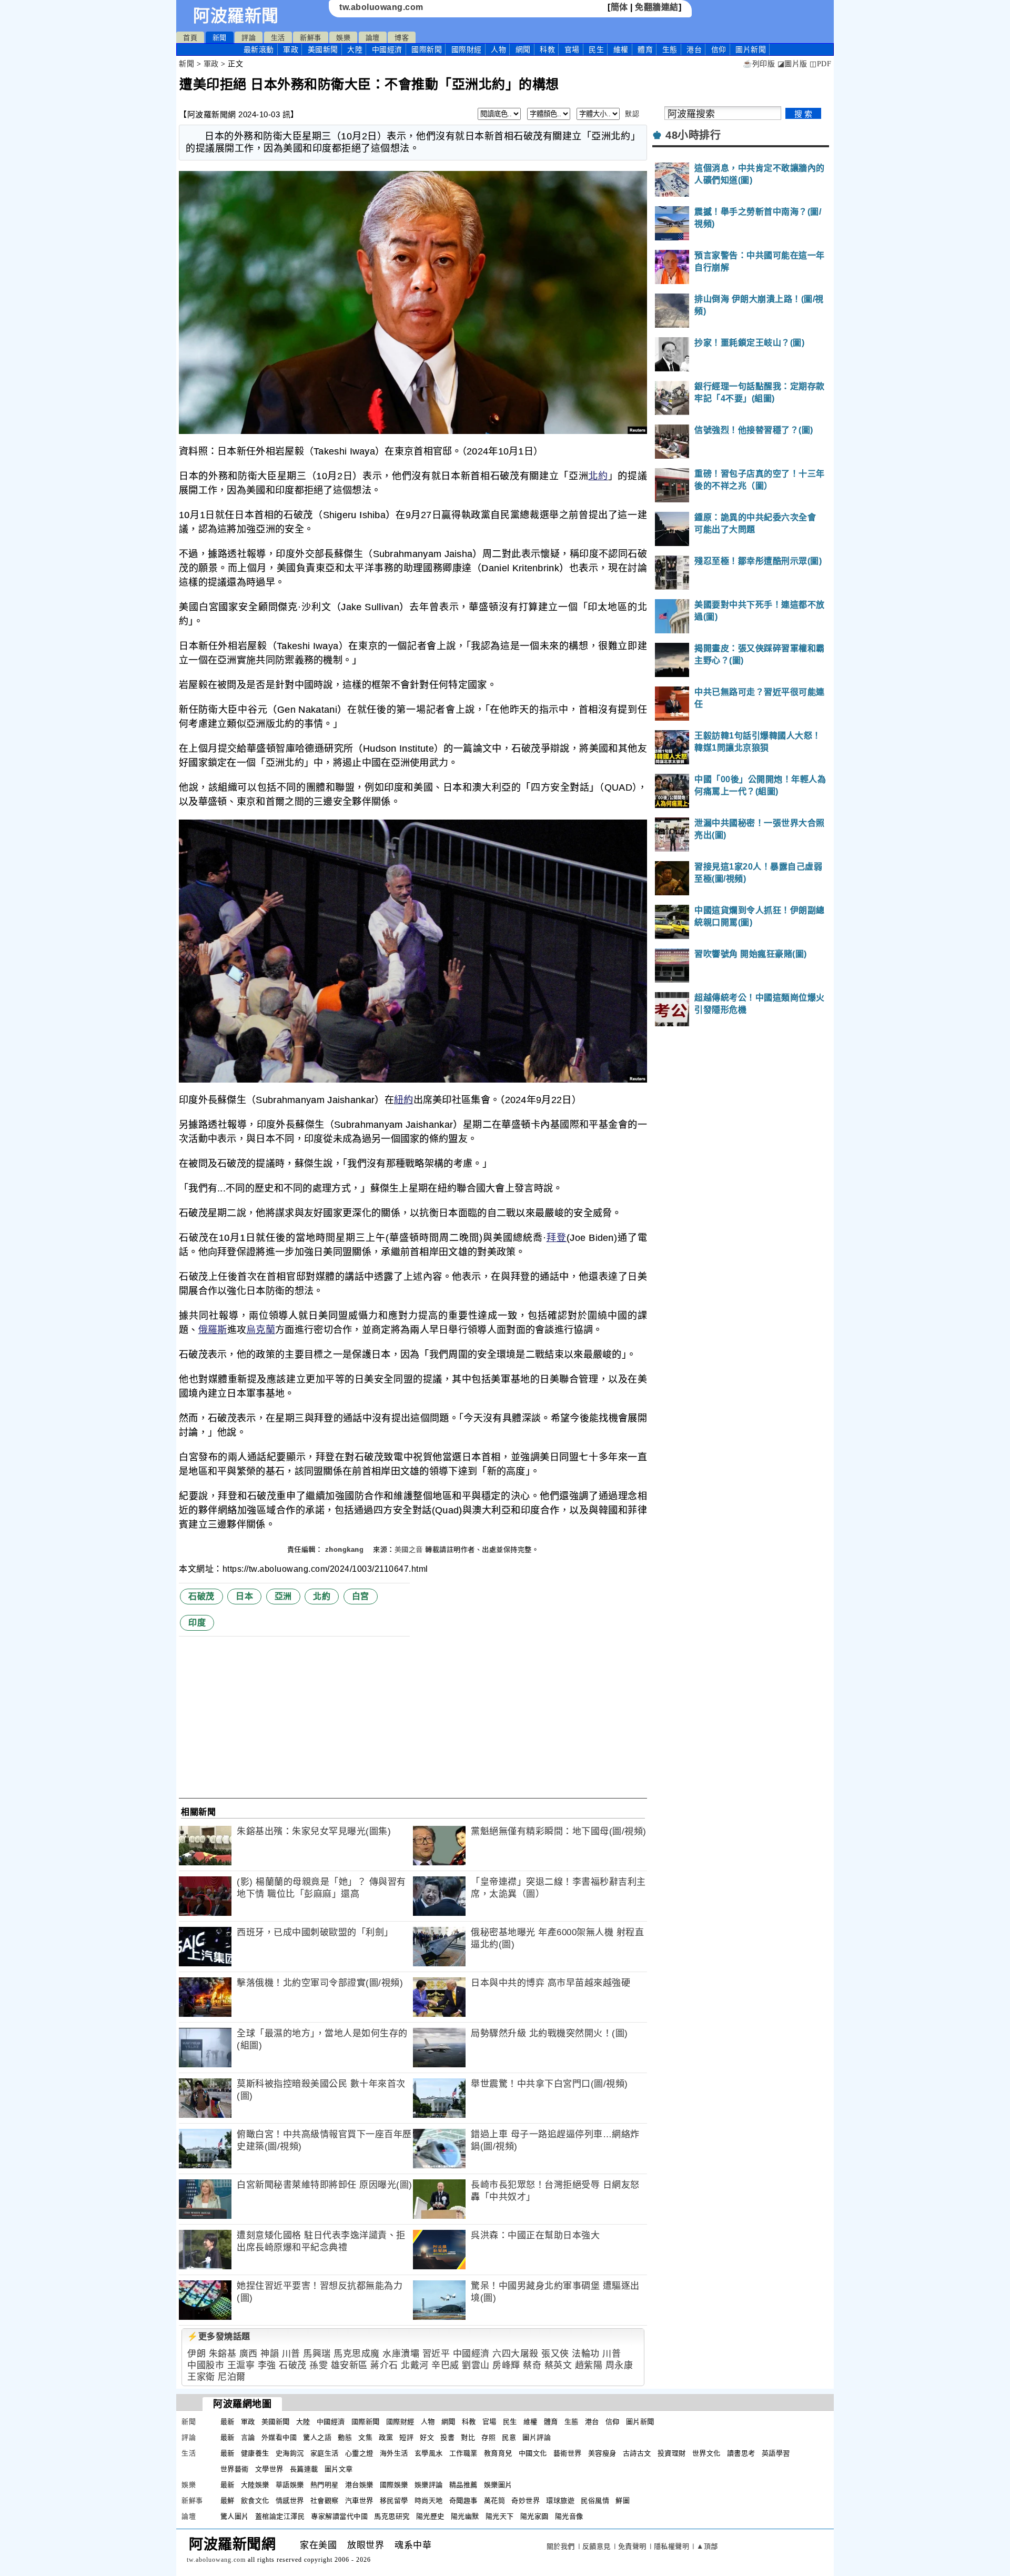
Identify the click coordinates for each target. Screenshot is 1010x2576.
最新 (259, 49)
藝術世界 (568, 2453)
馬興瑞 (317, 2354)
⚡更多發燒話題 (219, 2336)
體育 (645, 49)
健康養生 (255, 2453)
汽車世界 (359, 2501)
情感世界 (290, 2501)
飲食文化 (255, 2501)
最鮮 (228, 2501)
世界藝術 (235, 2469)
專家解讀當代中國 (339, 2516)
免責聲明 (632, 2546)
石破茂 (201, 1596)
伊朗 (196, 2354)
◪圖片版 (792, 64)
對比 (468, 2437)
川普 (291, 2354)
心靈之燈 (359, 2453)
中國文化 (533, 2453)
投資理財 (672, 2453)
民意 (509, 2437)
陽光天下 (500, 2516)
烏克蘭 (261, 1330)
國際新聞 (427, 49)
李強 (267, 2365)
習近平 (436, 2354)
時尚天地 (429, 2501)
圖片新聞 (640, 2422)
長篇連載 (304, 2469)
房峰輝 (506, 2365)
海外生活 (394, 2453)
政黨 (386, 2437)
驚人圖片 (235, 2516)
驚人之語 (317, 2437)
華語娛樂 (290, 2485)
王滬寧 (241, 2365)
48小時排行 (693, 135)
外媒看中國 (279, 2437)
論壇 (373, 38)
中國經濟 (387, 49)
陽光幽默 (465, 2516)
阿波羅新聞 (236, 16)
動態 (345, 2437)
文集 (365, 2437)
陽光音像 (569, 2516)
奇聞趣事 (463, 2501)
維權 (621, 49)
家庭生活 (325, 2453)
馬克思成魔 (357, 2354)
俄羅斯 (213, 1330)
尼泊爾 (232, 2377)
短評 (406, 2437)
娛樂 (343, 38)
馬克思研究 (392, 2516)
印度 (197, 1623)
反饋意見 (597, 2546)
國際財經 (467, 49)
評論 (249, 38)
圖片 (751, 49)
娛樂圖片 (498, 2485)
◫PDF (820, 64)
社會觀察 (325, 2501)
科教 (547, 49)
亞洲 (283, 1596)
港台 (694, 49)
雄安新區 (349, 2365)
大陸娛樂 (255, 2485)
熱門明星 (325, 2485)
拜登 (556, 1238)
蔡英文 (558, 2365)
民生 (596, 49)
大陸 (355, 49)
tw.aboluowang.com (381, 7)
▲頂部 (707, 2546)
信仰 (719, 49)
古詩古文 (637, 2453)
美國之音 (409, 1549)
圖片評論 (537, 2437)
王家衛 (201, 2377)
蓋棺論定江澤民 (280, 2516)
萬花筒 (495, 2501)
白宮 (361, 1596)
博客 (402, 38)
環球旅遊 (560, 2501)
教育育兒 (498, 2453)
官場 (572, 49)
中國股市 (206, 2365)
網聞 (523, 49)
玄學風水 (429, 2453)
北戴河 (415, 2365)
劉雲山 (476, 2365)
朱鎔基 (223, 2354)
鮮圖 (623, 2501)
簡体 (619, 7)
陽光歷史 (430, 2516)
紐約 (404, 1100)
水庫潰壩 (401, 2354)
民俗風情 (595, 2501)
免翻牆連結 (657, 7)
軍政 (291, 49)
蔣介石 (384, 2365)
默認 (632, 114)
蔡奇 (532, 2365)
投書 (447, 2437)
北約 (598, 476)
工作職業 (463, 2453)
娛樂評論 (429, 2485)
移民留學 (394, 2501)
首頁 (190, 38)
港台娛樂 (359, 2485)
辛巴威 (445, 2365)
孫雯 (319, 2365)
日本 (244, 1596)
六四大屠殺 (516, 2354)
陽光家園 (534, 2516)
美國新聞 (323, 49)
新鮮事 (311, 38)
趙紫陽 (589, 2365)
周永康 (619, 2365)
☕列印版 (759, 64)
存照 (488, 2437)
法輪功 (586, 2354)
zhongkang (346, 1549)
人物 (498, 49)
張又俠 (555, 2354)
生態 (670, 49)
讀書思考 (741, 2453)
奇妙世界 (526, 2501)
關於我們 (561, 2546)
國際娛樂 (394, 2485)
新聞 (220, 38)
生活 (278, 38)
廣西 (249, 2354)
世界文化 (706, 2453)
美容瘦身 (602, 2453)
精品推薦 (463, 2485)
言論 (248, 2437)
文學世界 (269, 2469)
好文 (427, 2437)
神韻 (270, 2354)
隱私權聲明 (672, 2546)
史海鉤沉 (290, 2453)
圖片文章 (339, 2469)
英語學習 (776, 2453)
